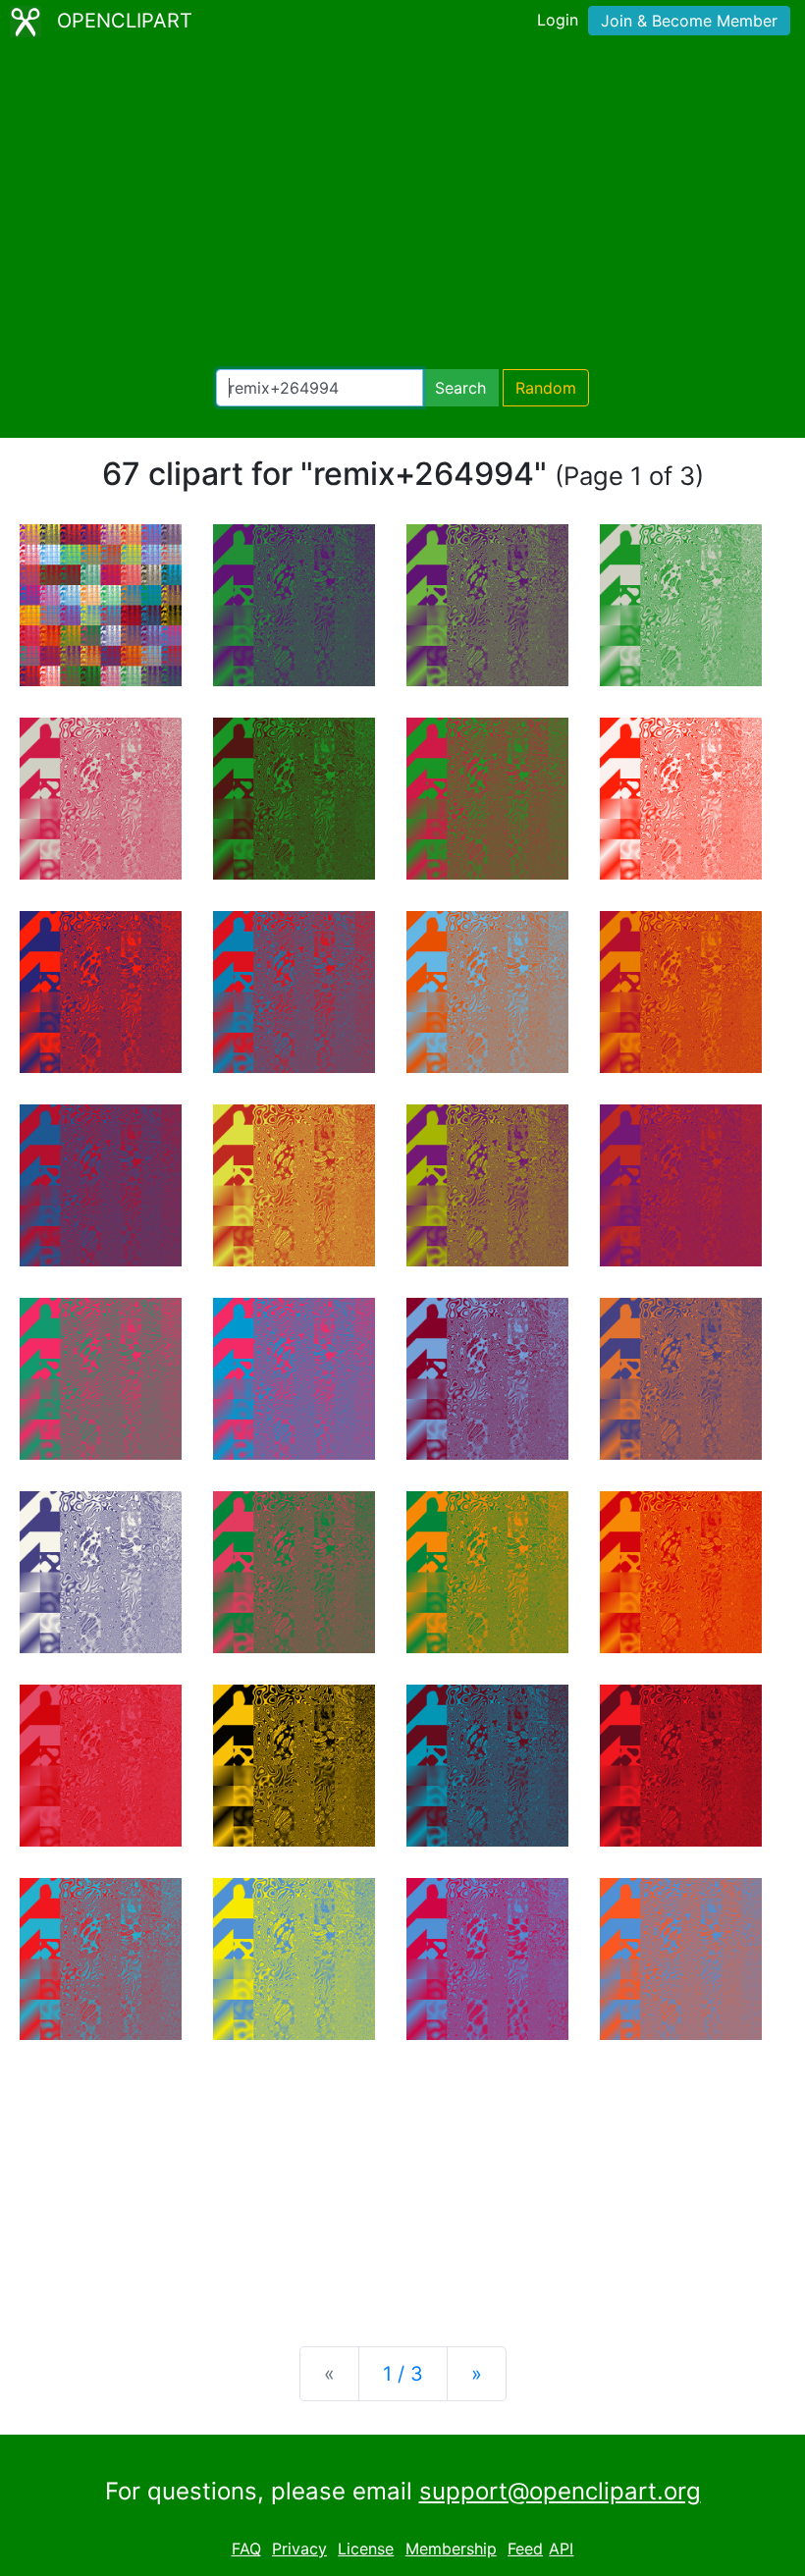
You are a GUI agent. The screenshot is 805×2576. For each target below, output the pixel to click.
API (561, 2549)
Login (558, 20)
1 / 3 (403, 2374)
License (366, 2549)
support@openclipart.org (560, 2491)
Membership (451, 2549)
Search (460, 388)
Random (546, 388)
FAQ (246, 2549)
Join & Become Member (689, 21)
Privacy (299, 2549)
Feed (525, 2549)
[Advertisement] (402, 206)
